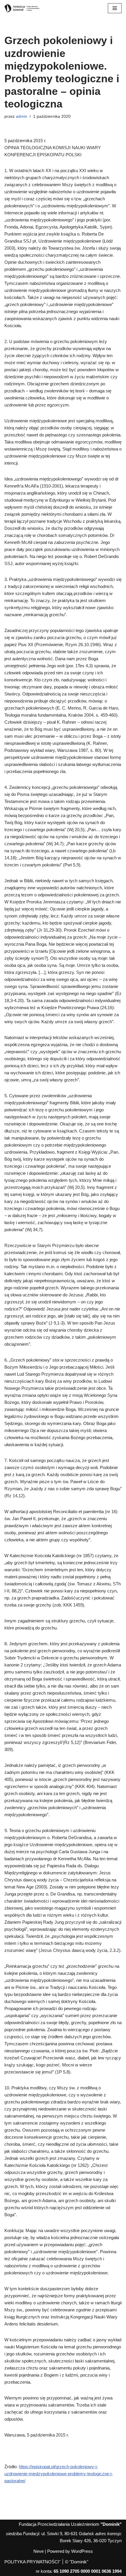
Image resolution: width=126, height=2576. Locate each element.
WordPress (82, 2551)
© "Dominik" (77, 2562)
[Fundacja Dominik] (22, 8)
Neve (39, 2551)
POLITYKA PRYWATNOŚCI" (32, 2562)
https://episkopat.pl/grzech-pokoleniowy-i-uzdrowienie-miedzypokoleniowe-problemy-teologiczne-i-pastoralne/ (59, 2474)
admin (22, 116)
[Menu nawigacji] (115, 8)
